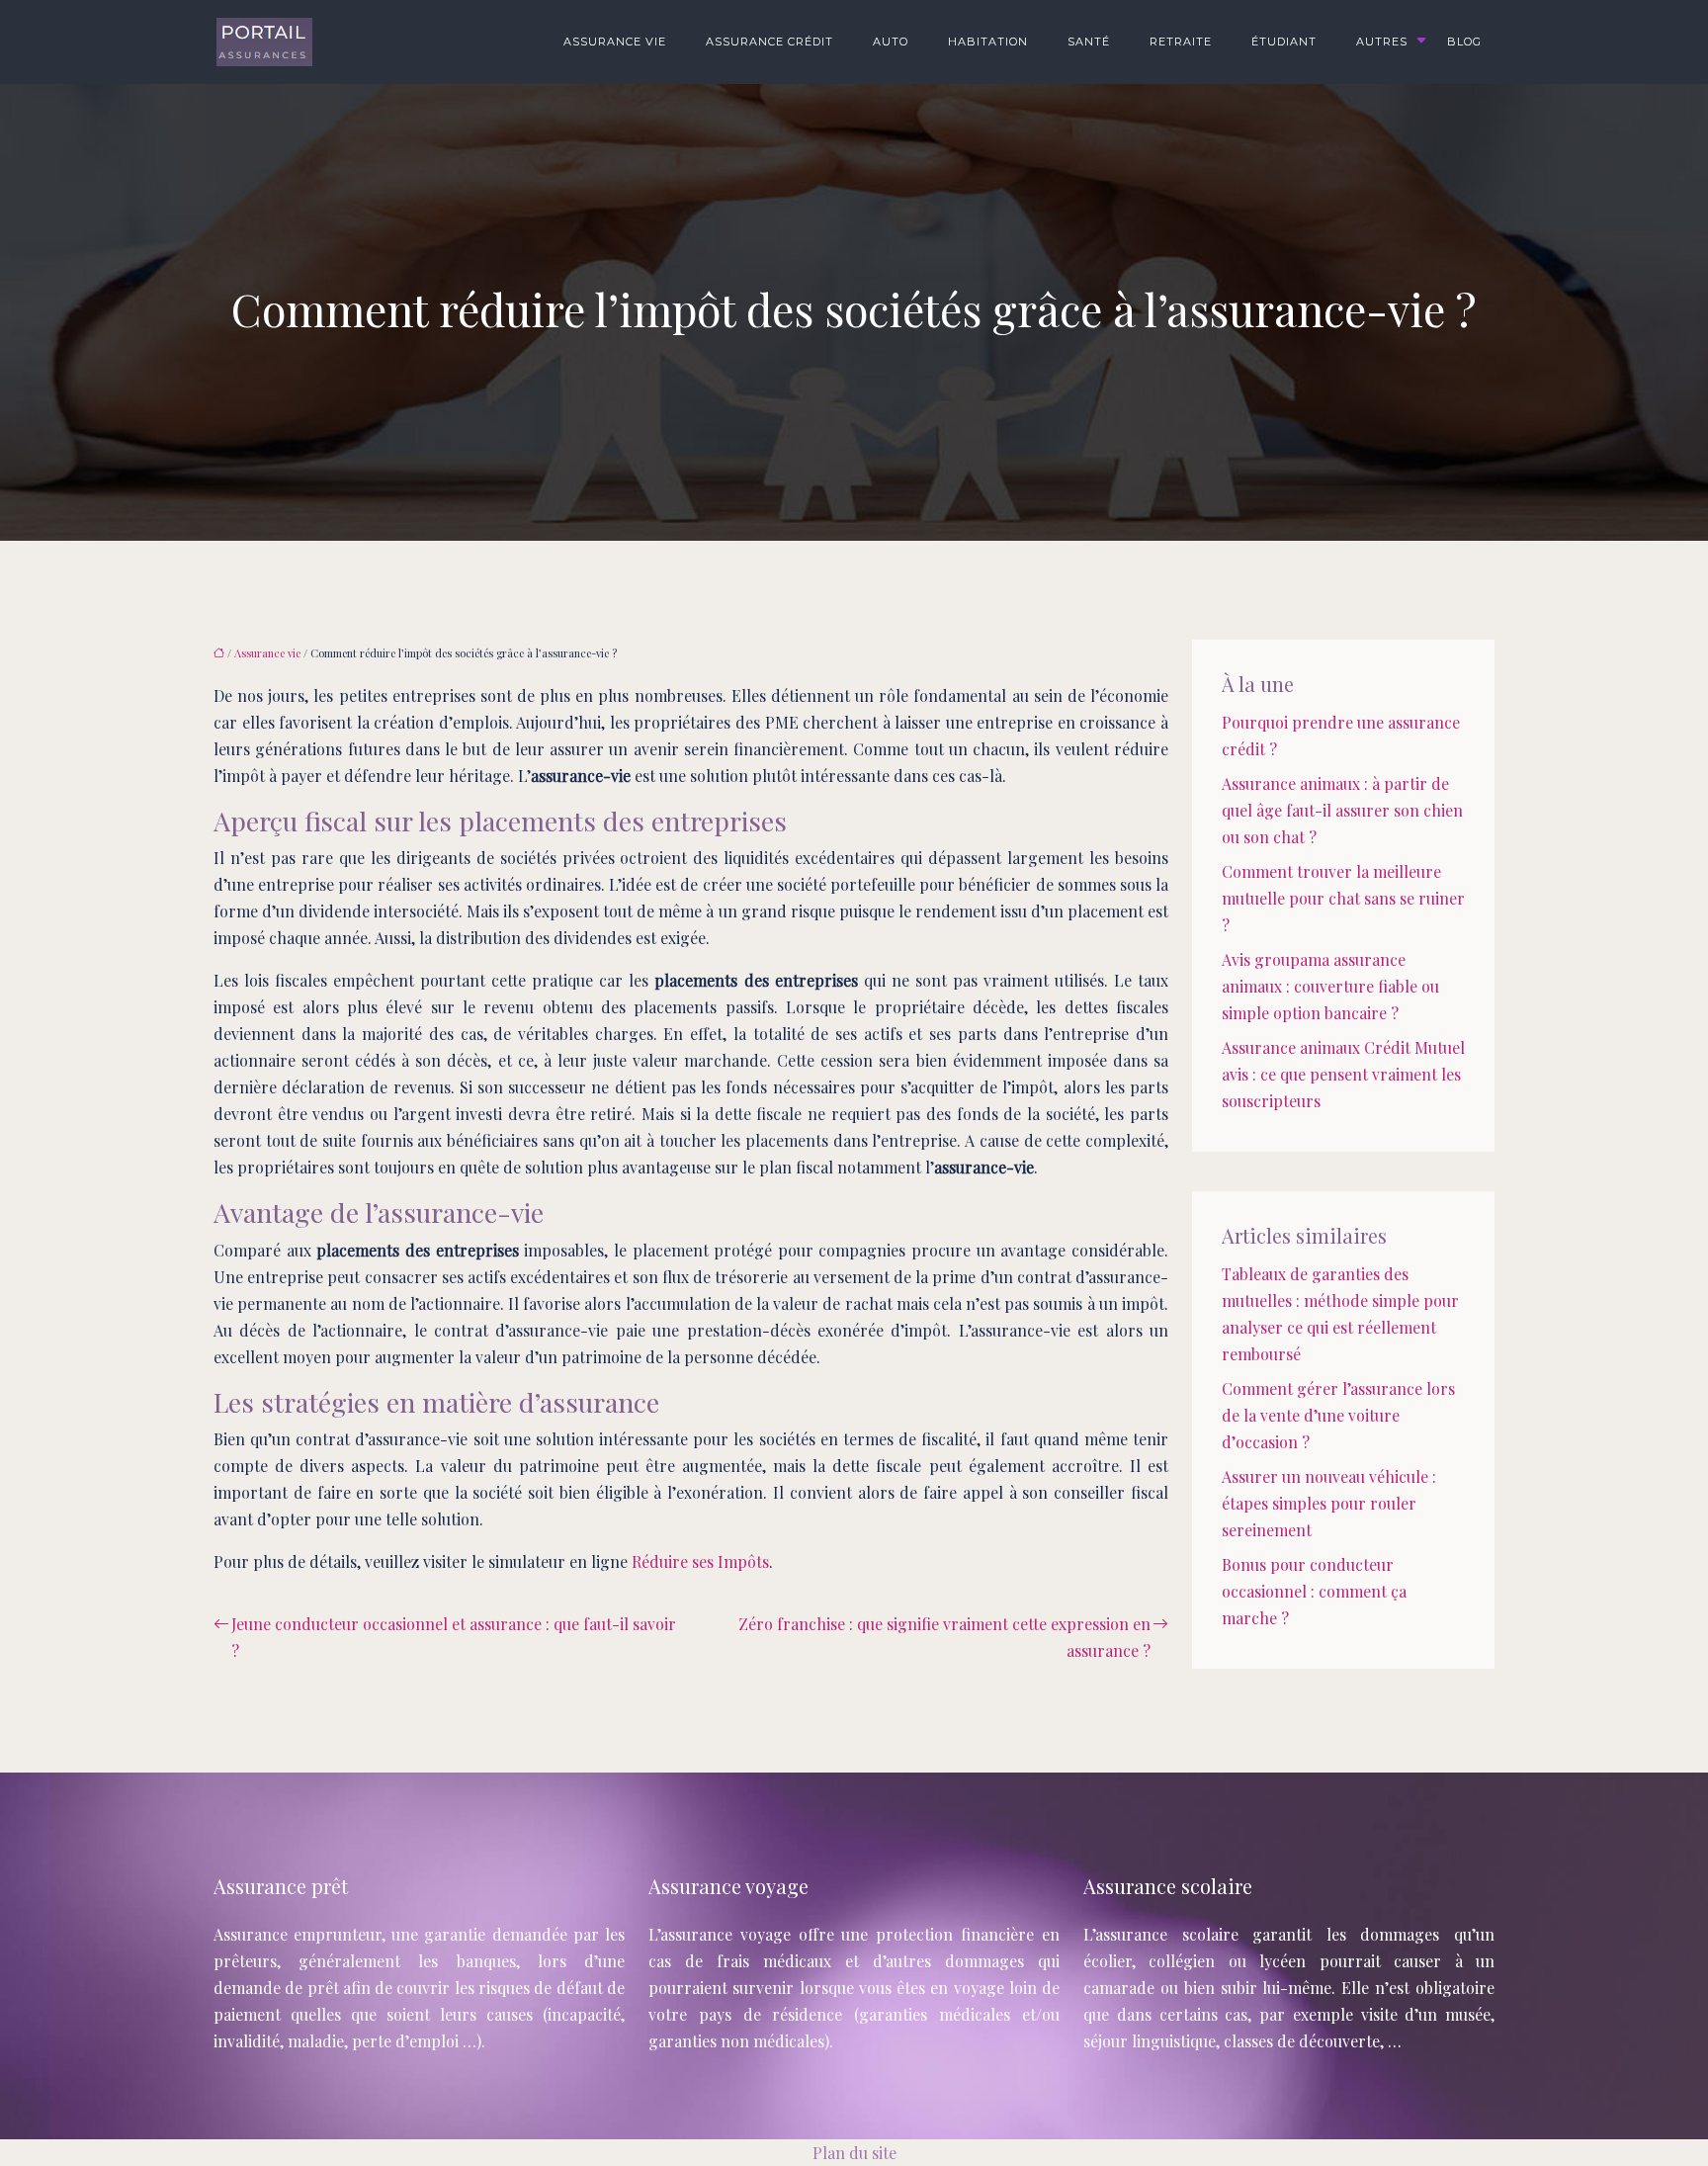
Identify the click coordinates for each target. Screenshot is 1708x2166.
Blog (1464, 42)
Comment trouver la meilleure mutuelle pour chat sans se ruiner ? (1343, 898)
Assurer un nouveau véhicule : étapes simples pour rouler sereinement (1329, 1503)
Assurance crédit (769, 42)
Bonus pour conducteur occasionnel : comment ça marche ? (1314, 1591)
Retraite (1181, 42)
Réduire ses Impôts (700, 1561)
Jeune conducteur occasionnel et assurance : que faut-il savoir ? (454, 1637)
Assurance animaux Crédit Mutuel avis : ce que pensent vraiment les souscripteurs (1343, 1074)
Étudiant (1284, 42)
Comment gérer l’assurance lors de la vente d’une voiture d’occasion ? (1338, 1415)
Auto (891, 42)
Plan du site (854, 2153)
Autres (1382, 42)
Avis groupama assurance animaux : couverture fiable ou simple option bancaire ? (1330, 986)
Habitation (988, 42)
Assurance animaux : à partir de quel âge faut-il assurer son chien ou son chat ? (1342, 810)
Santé (1089, 42)
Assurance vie (615, 42)
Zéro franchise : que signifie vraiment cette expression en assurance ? (944, 1637)
